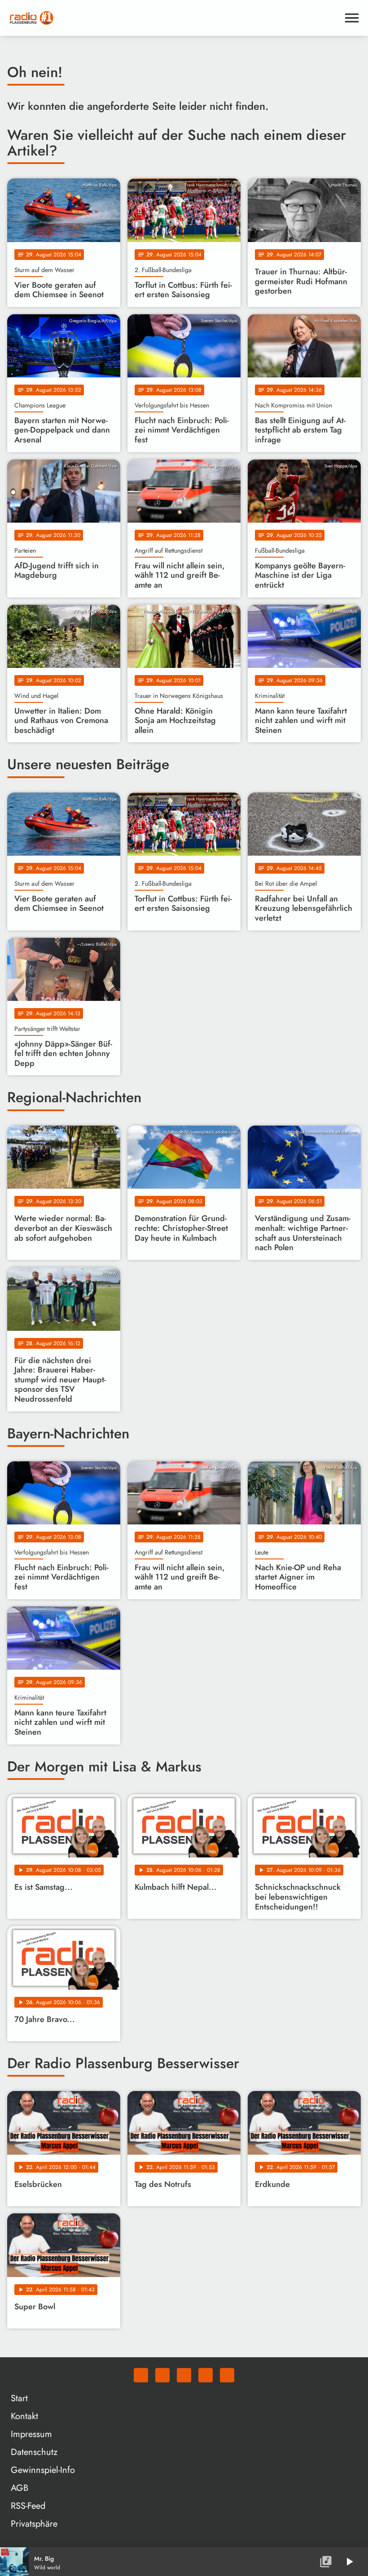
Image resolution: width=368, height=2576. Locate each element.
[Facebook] (162, 2375)
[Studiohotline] (227, 2375)
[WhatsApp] (141, 2375)
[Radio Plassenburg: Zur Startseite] (173, 18)
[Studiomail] (206, 2375)
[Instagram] (184, 2375)
